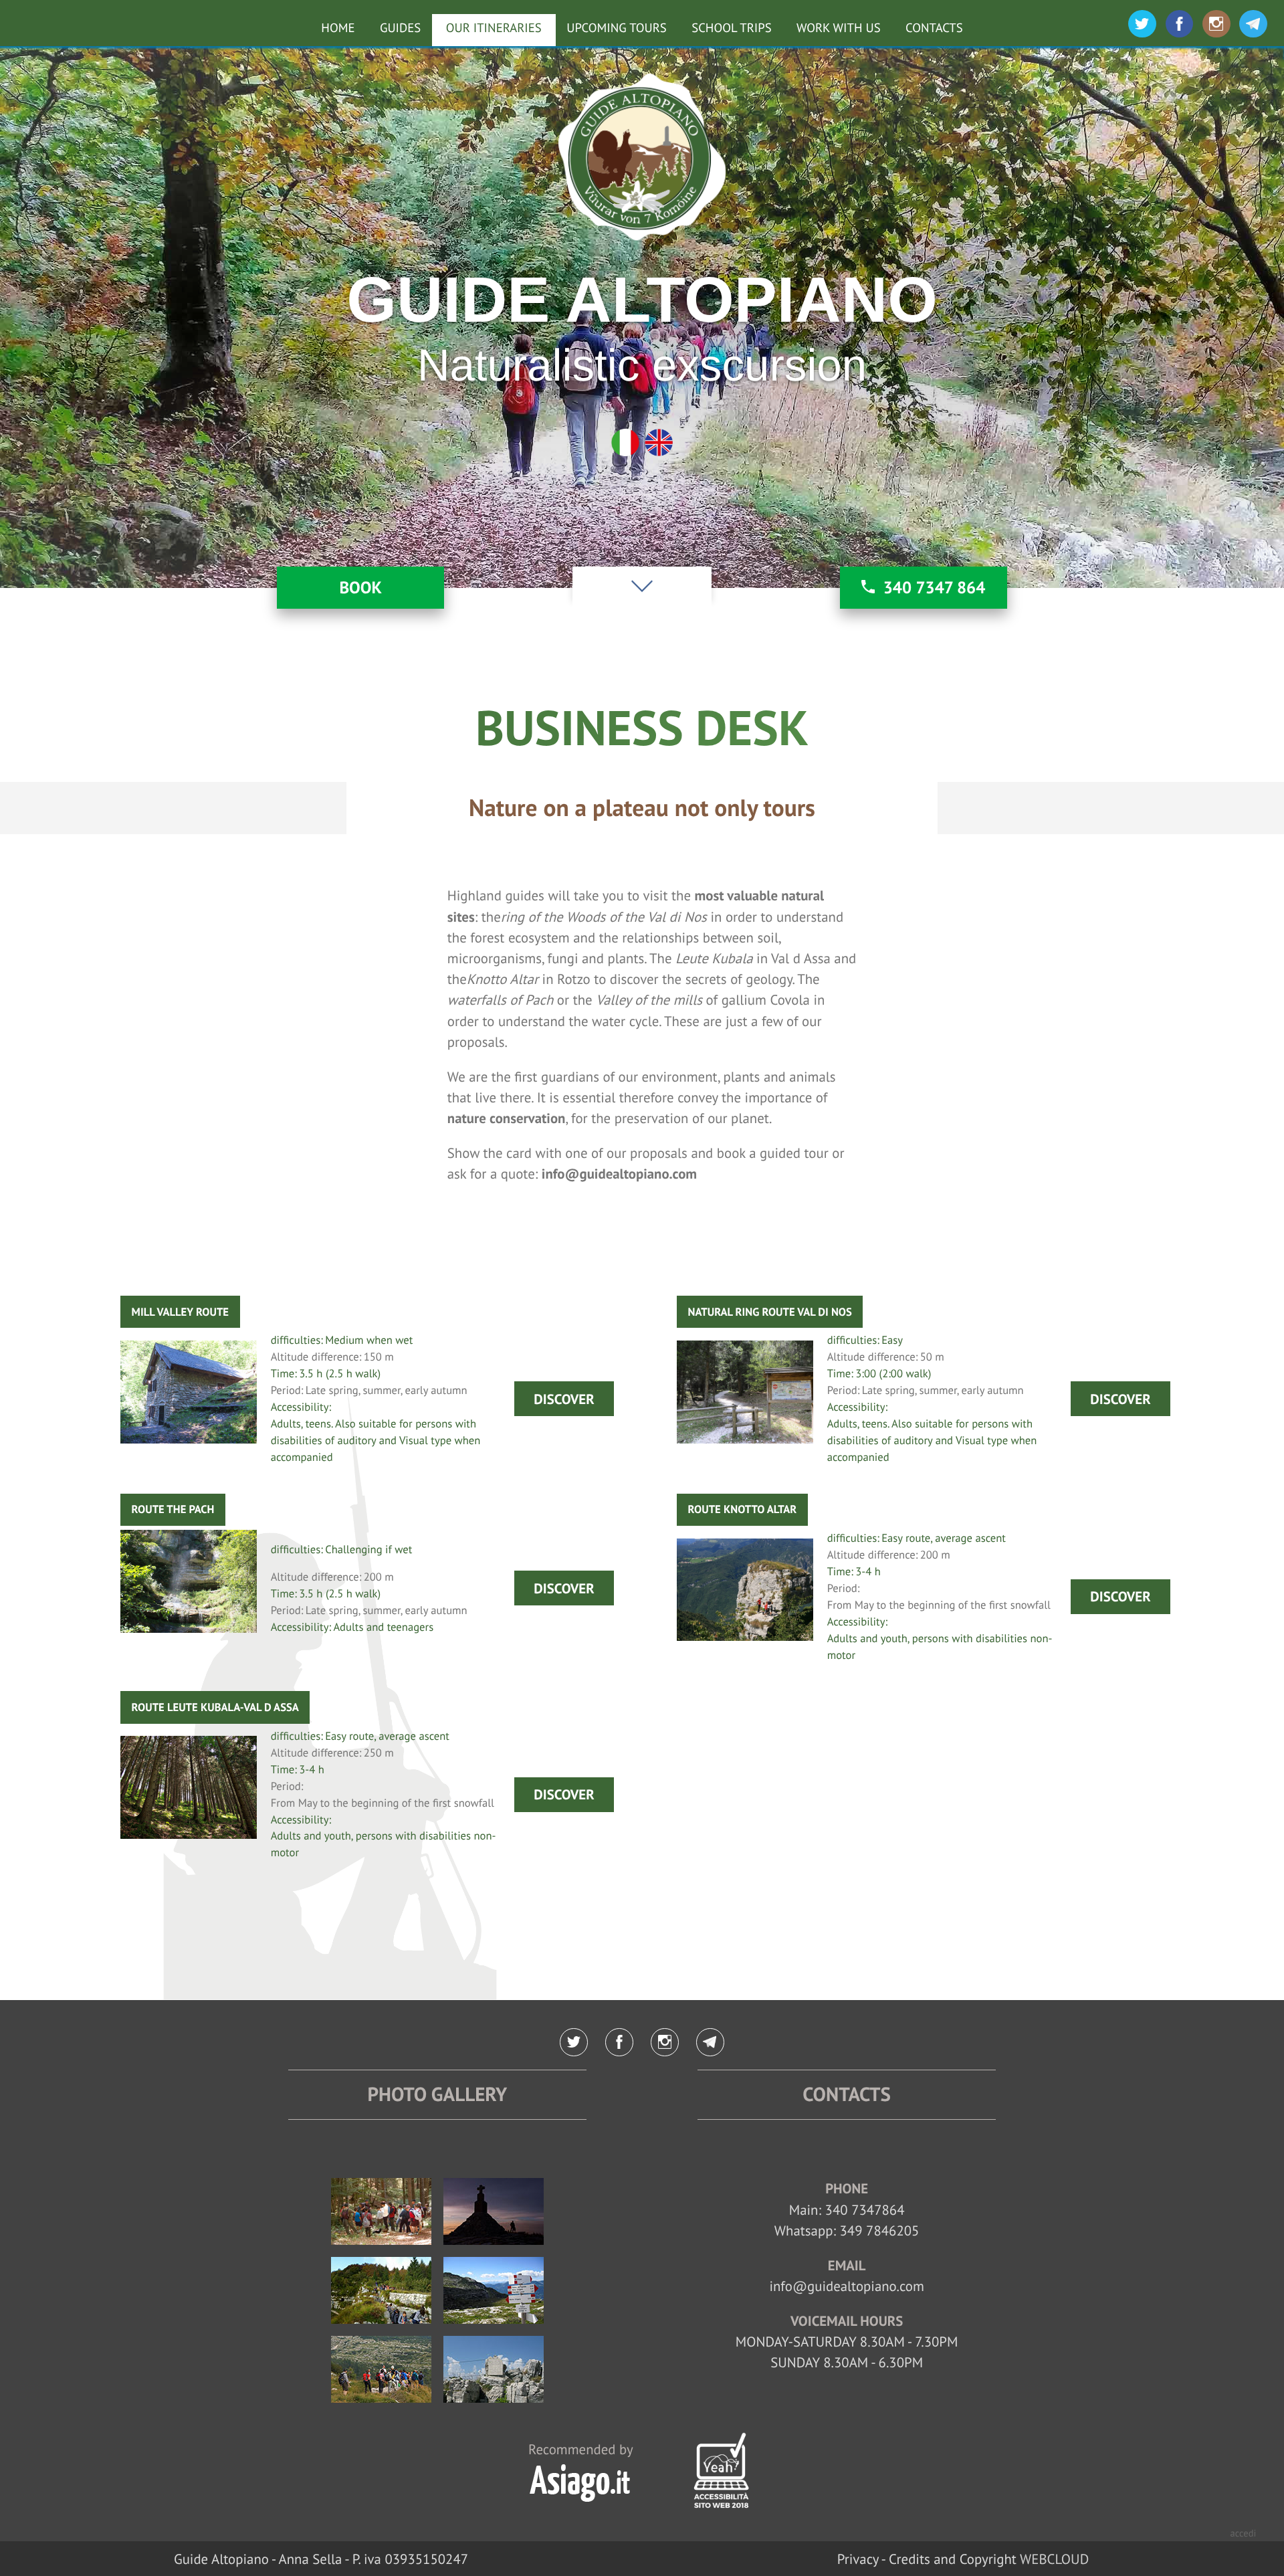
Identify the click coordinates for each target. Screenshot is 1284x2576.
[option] (642, 317)
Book (360, 587)
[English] (659, 443)
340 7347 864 (935, 587)
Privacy (858, 2559)
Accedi (1244, 2534)
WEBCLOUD (1054, 2559)
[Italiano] (625, 443)
